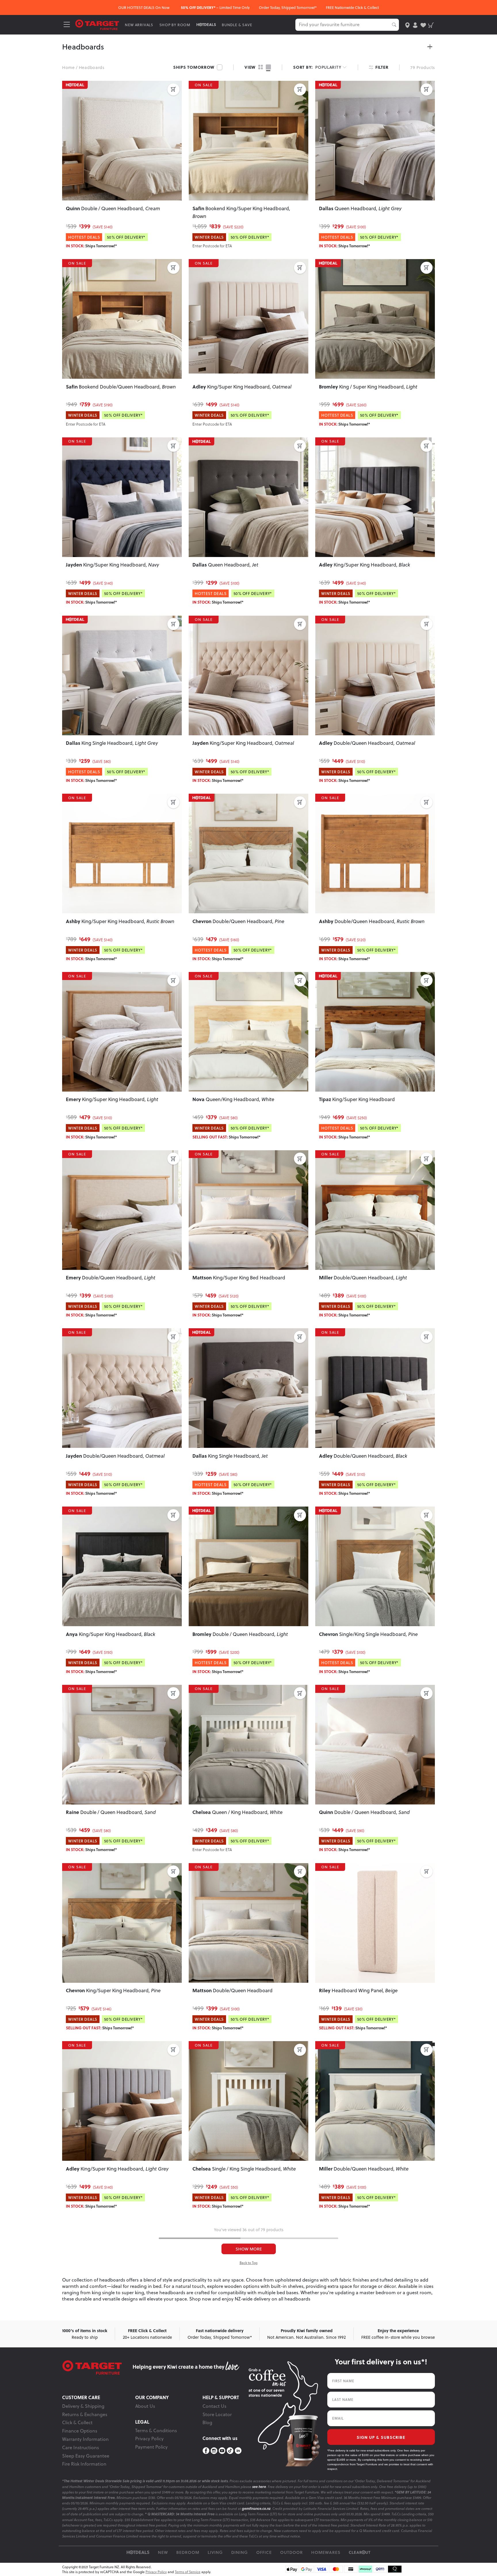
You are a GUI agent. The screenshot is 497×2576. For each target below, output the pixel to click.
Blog (207, 2422)
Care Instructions (81, 2447)
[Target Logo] (97, 24)
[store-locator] (407, 25)
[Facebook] (206, 2451)
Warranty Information (85, 2439)
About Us (145, 2406)
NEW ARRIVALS (139, 25)
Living (215, 2552)
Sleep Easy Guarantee (86, 2456)
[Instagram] (214, 2451)
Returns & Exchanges (85, 2414)
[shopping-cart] (431, 25)
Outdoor (291, 2552)
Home (68, 67)
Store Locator (217, 2414)
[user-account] (415, 25)
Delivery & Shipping (83, 2406)
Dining (240, 2552)
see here (259, 2487)
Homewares (326, 2552)
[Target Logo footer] (97, 2368)
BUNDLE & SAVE (237, 25)
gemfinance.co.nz (256, 2509)
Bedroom (188, 2552)
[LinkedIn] (238, 2451)
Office (264, 2552)
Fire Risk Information (84, 2464)
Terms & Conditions (156, 2430)
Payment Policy (151, 2447)
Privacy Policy (149, 2439)
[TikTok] (230, 2451)
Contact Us (214, 2406)
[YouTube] (222, 2451)
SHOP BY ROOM (175, 25)
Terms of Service (188, 2572)
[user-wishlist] (423, 25)
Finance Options (80, 2431)
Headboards (92, 67)
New (163, 2552)
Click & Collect (77, 2422)
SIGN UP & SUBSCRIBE (381, 2437)
